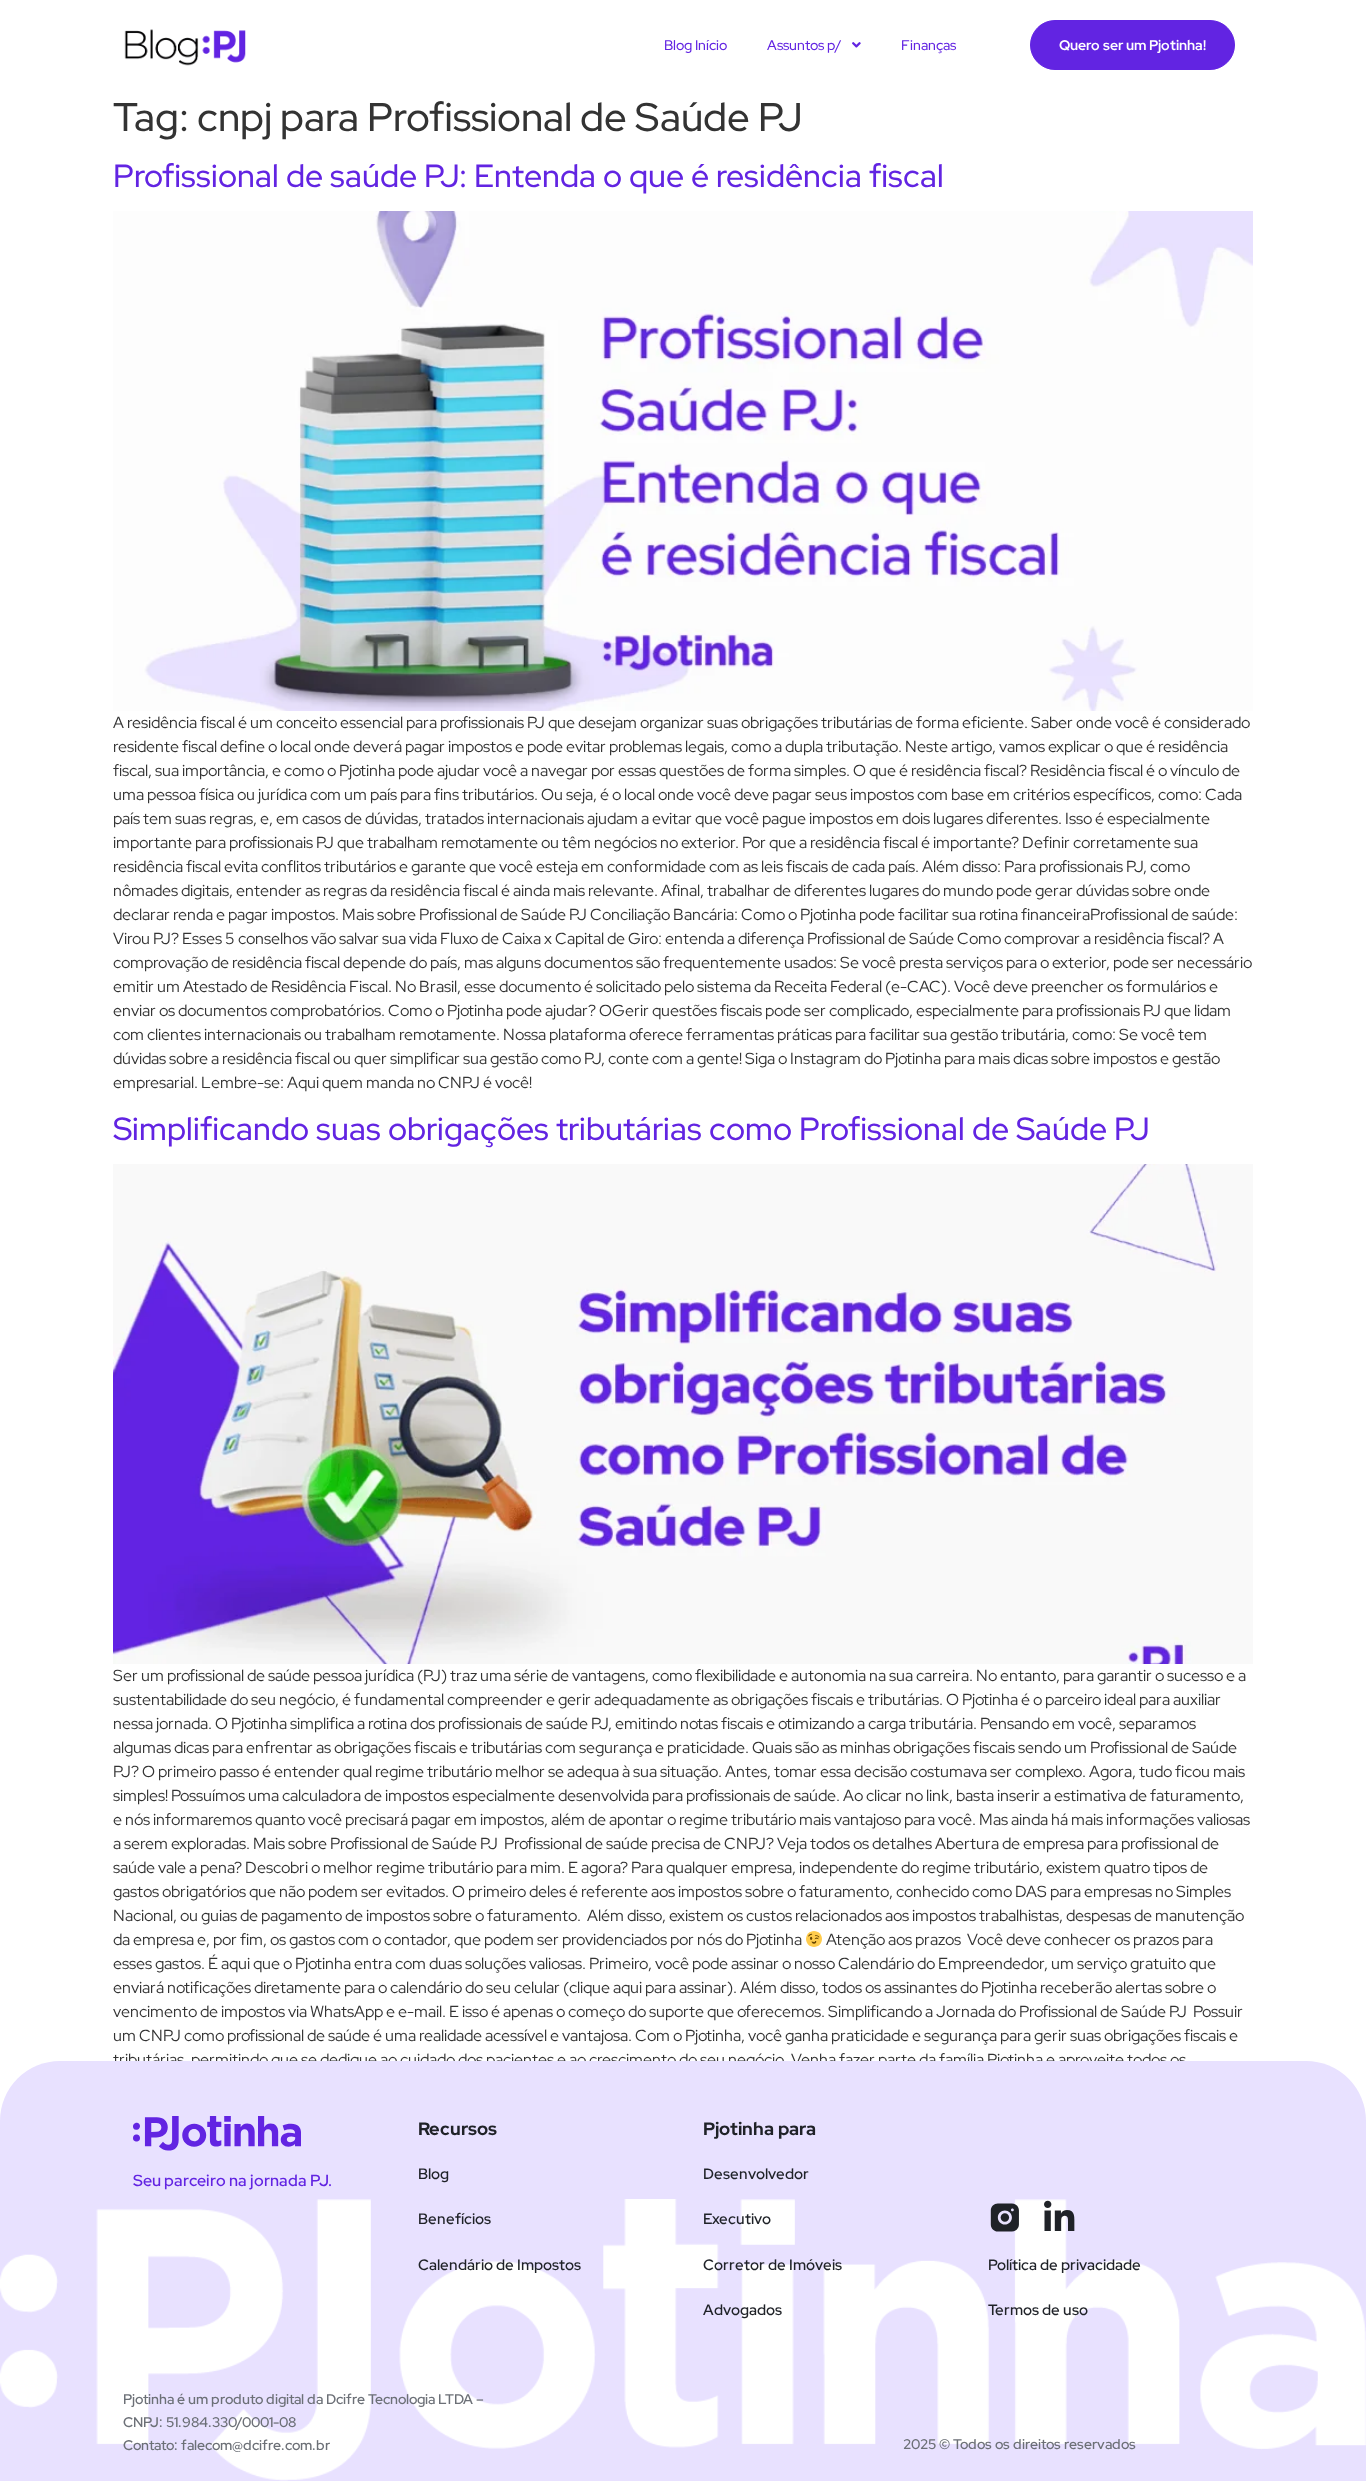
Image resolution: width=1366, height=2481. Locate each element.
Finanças (928, 45)
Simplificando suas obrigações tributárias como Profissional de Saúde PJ (631, 1128)
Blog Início (695, 45)
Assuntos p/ (804, 45)
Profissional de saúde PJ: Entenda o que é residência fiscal (528, 175)
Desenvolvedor (756, 2174)
